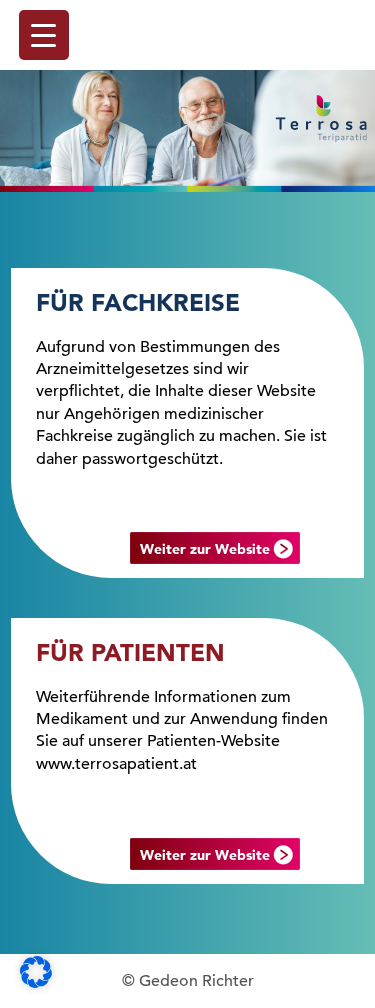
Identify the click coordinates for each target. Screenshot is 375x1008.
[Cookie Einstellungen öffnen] (36, 983)
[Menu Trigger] (44, 35)
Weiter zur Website (205, 549)
